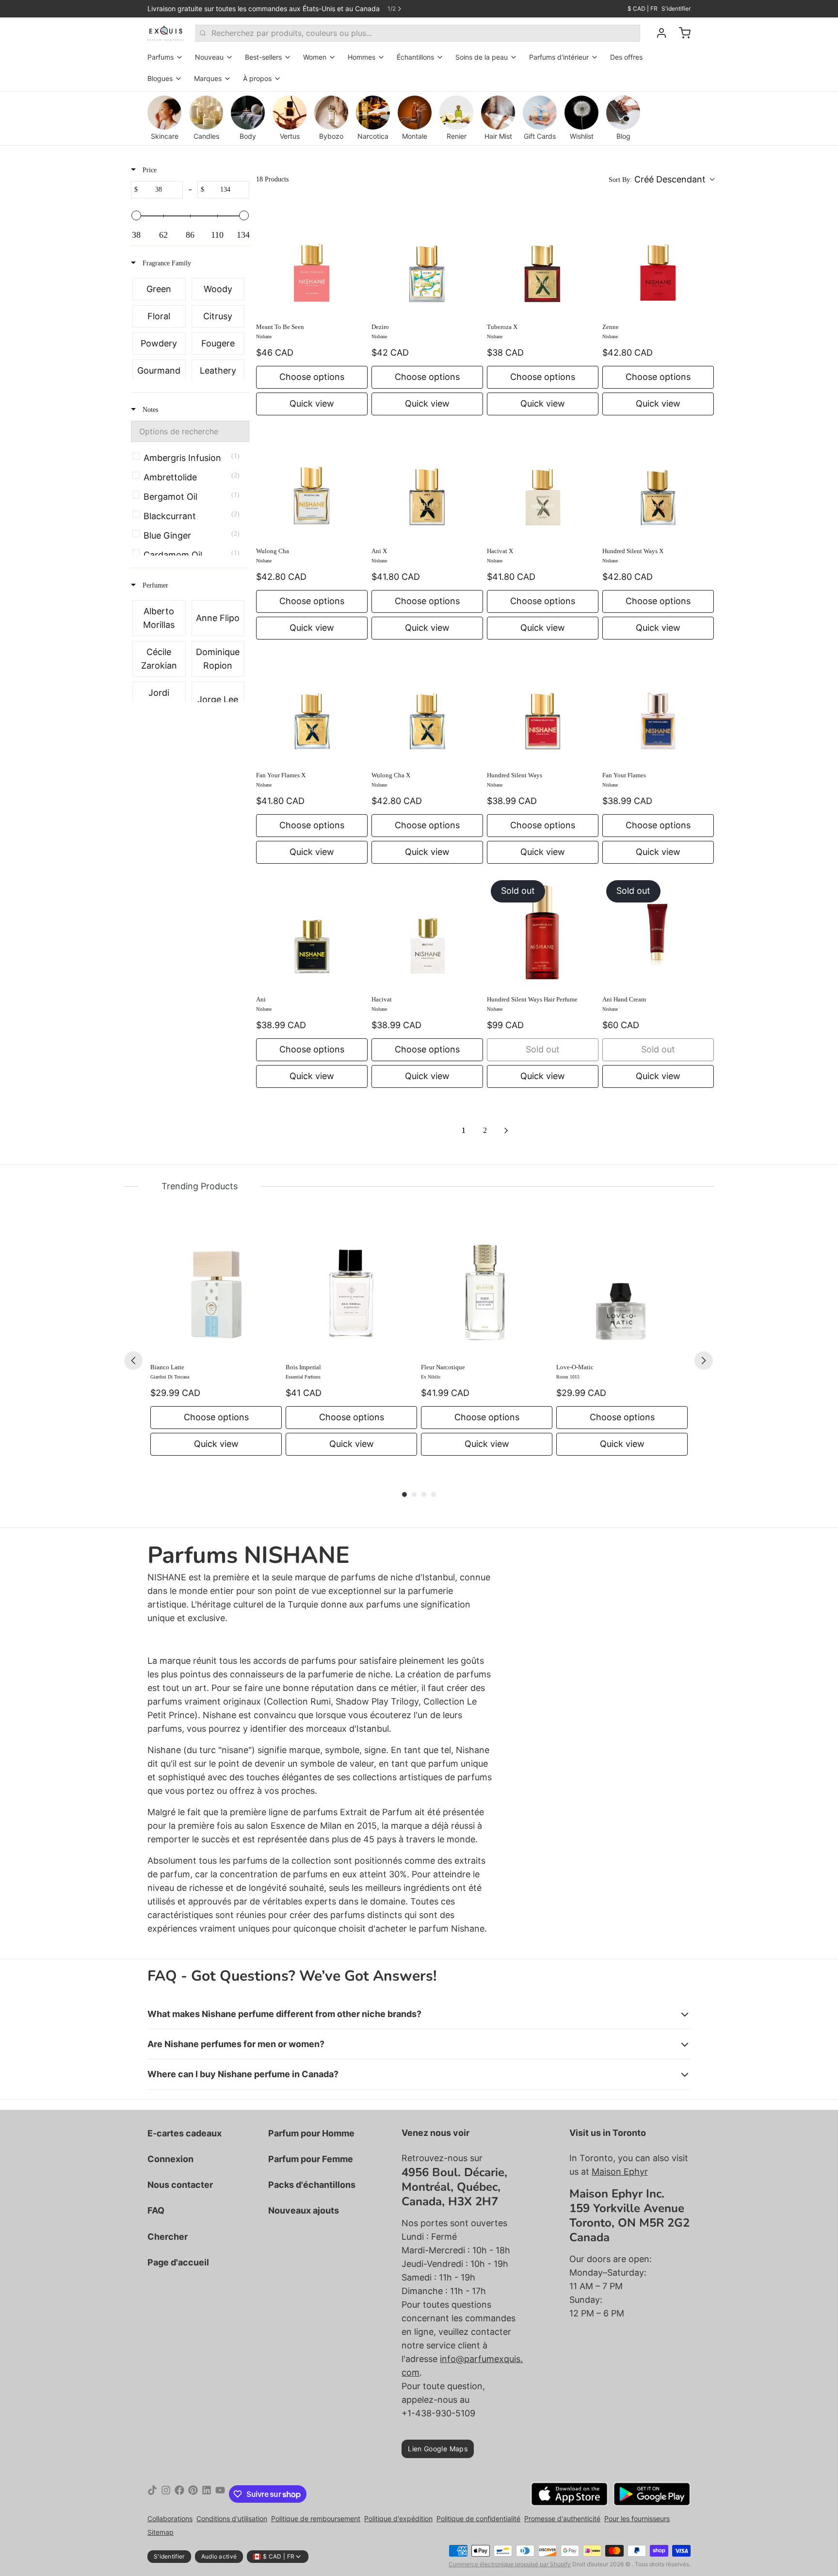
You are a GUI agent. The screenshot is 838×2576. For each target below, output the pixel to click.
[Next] (704, 1361)
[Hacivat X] (543, 484)
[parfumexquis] (166, 33)
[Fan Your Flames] (658, 708)
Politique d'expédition (398, 2519)
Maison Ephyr (620, 2172)
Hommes (362, 57)
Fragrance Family (166, 263)
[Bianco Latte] (216, 1290)
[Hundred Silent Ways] (543, 708)
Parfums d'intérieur (559, 57)
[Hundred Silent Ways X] (658, 484)
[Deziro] (427, 260)
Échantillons (415, 57)
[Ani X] (427, 484)
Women (315, 57)
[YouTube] (220, 2494)
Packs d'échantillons (312, 2185)
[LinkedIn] (207, 2494)
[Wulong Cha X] (427, 708)
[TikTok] (152, 2494)
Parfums (161, 57)
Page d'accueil (178, 2262)
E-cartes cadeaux (185, 2133)
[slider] (136, 215)
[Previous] (133, 1361)
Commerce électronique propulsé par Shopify (510, 2564)
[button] (661, 180)
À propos (257, 78)
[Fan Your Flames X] (312, 708)
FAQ (156, 2210)
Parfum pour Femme (311, 2159)
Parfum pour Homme (311, 2133)
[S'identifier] (658, 33)
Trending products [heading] (200, 1186)
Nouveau (209, 57)
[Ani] (312, 932)
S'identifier (676, 8)
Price (149, 170)
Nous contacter (180, 2185)
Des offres (626, 57)
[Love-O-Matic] (622, 1290)
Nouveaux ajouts (304, 2210)
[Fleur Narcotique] (487, 1290)
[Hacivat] (427, 932)
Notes (149, 410)
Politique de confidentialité (478, 2519)
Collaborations (170, 2519)
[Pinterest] (193, 2494)
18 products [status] (272, 179)
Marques (208, 78)
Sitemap (161, 2532)
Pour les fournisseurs (637, 2519)
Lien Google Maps (438, 2449)
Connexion (170, 2159)
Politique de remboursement (316, 2519)
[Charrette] (681, 33)
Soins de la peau (482, 57)
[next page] (506, 1131)
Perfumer (154, 585)
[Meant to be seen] (312, 260)
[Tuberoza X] (543, 260)
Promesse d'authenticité (562, 2519)
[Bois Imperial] (351, 1290)
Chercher (168, 2237)
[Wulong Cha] (312, 484)
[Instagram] (166, 2494)
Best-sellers (263, 57)
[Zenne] (658, 260)
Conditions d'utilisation (232, 2519)
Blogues (160, 78)
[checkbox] (159, 289)
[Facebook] (179, 2494)
